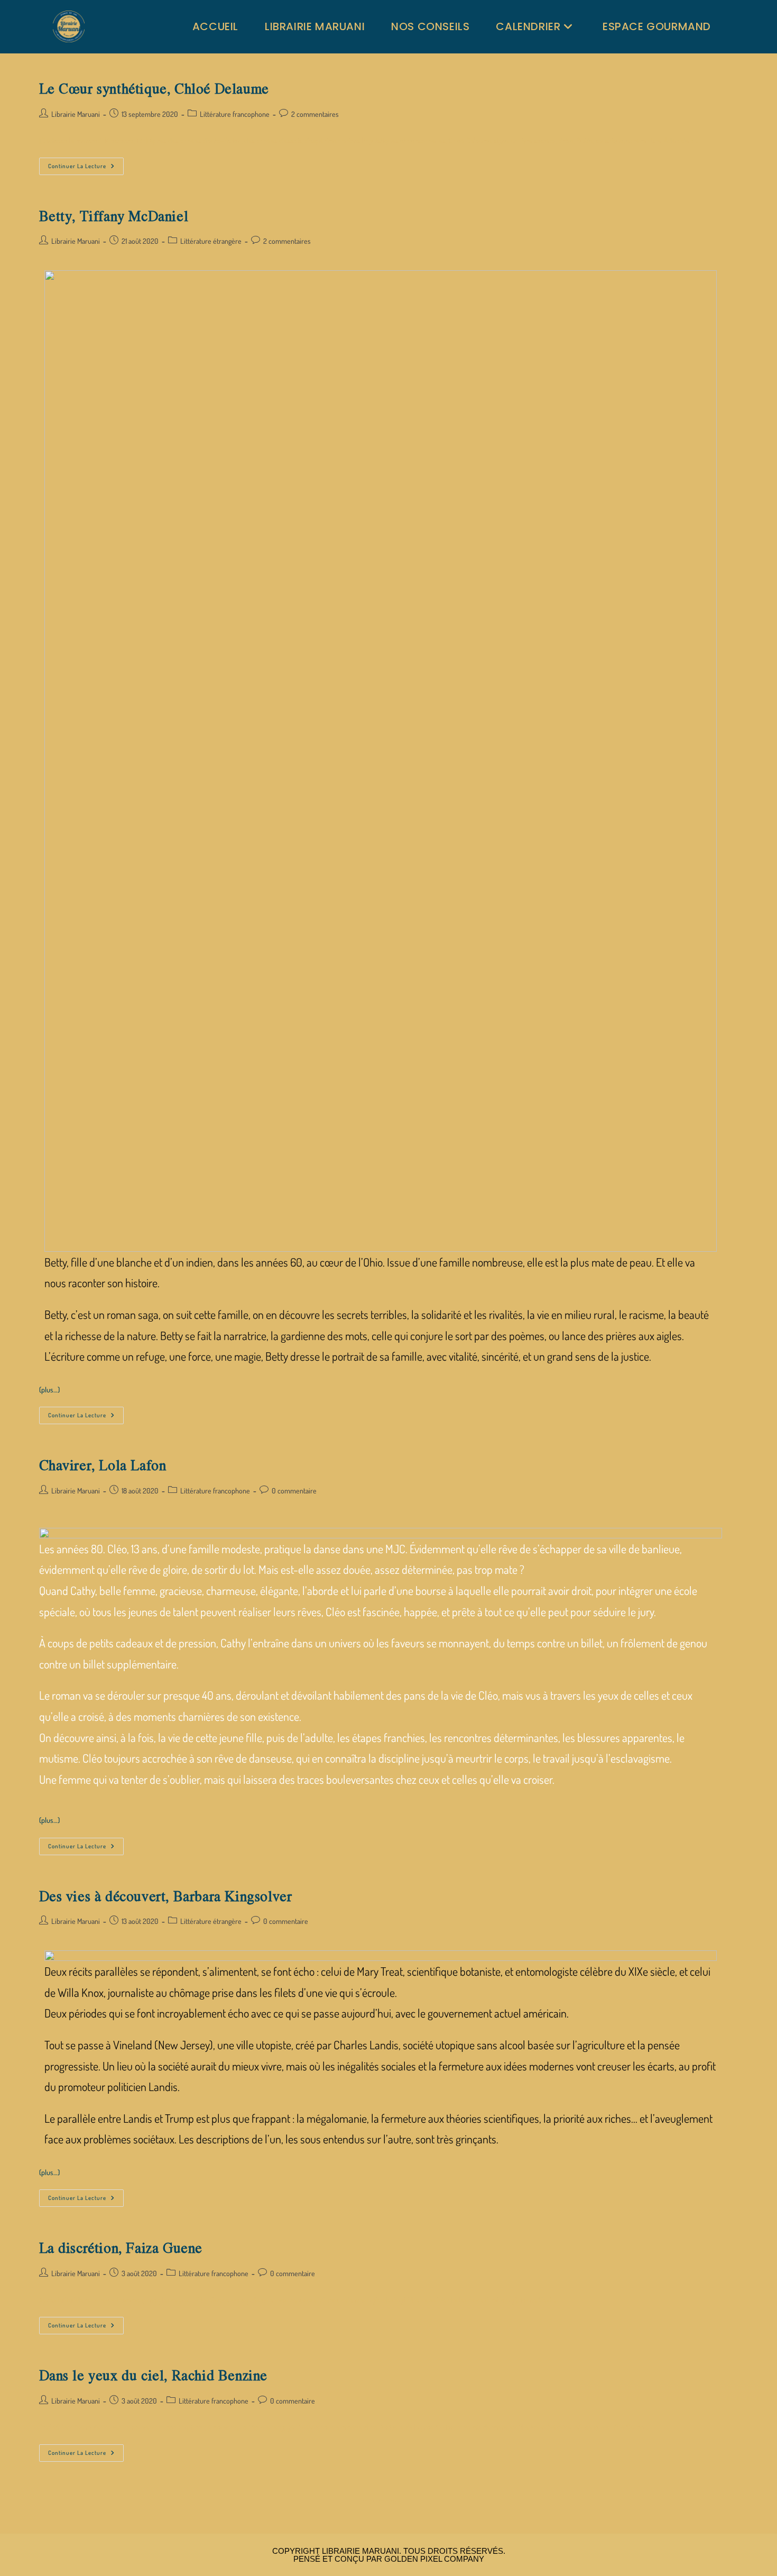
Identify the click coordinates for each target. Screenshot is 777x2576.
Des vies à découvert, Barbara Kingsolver (166, 1896)
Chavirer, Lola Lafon (103, 1465)
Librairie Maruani (76, 114)
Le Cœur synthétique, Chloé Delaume (154, 88)
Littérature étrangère (211, 241)
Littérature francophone (235, 114)
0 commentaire (294, 1491)
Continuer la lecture (86, 164)
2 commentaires (315, 114)
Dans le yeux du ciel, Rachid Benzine (154, 2375)
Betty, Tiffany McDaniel (114, 216)
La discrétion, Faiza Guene (121, 2248)
